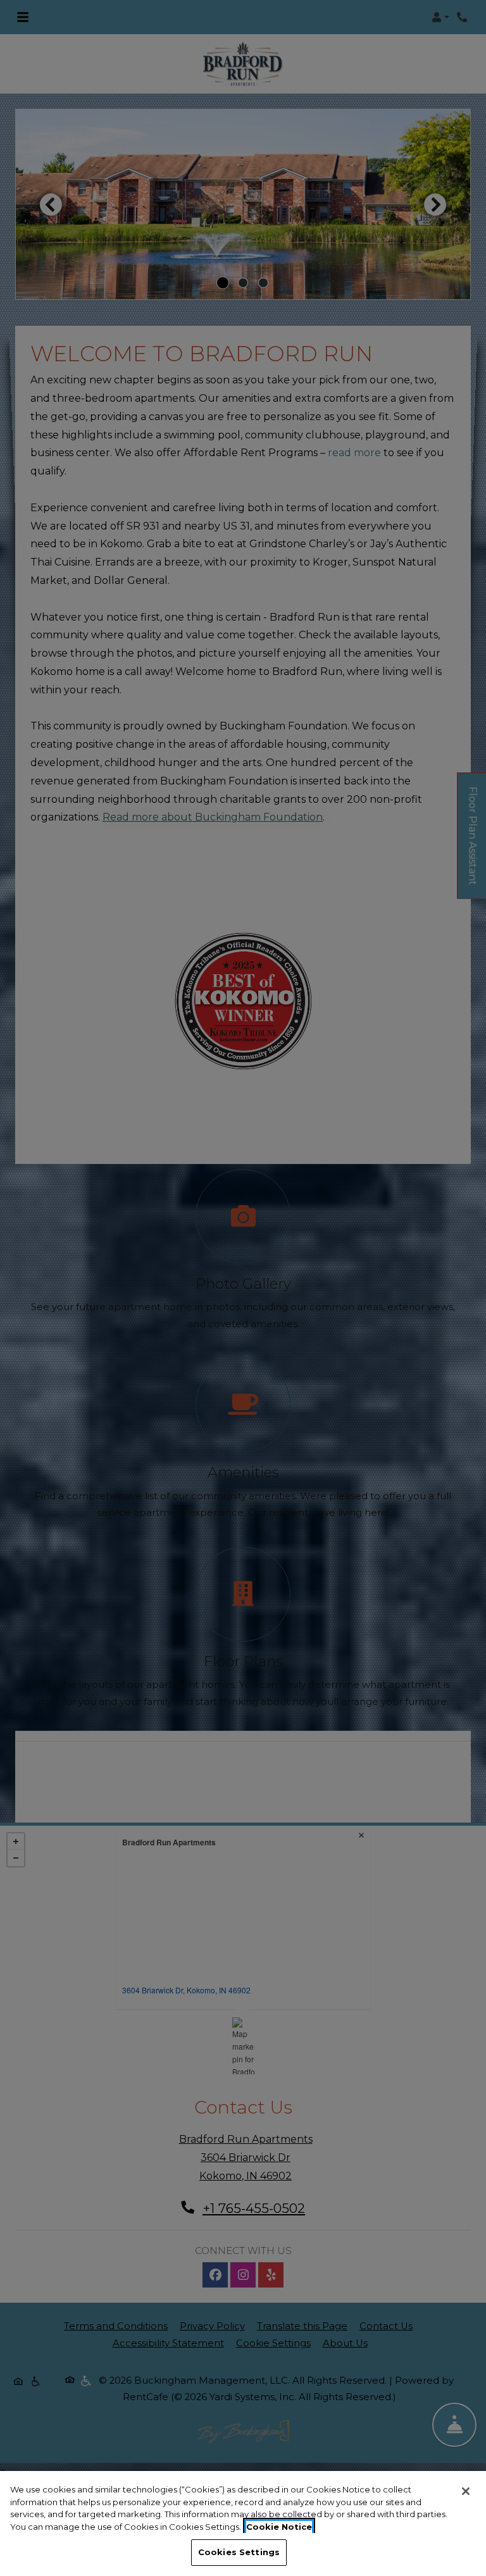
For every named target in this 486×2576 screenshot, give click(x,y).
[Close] (466, 2491)
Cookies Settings (239, 2552)
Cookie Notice (279, 2527)
